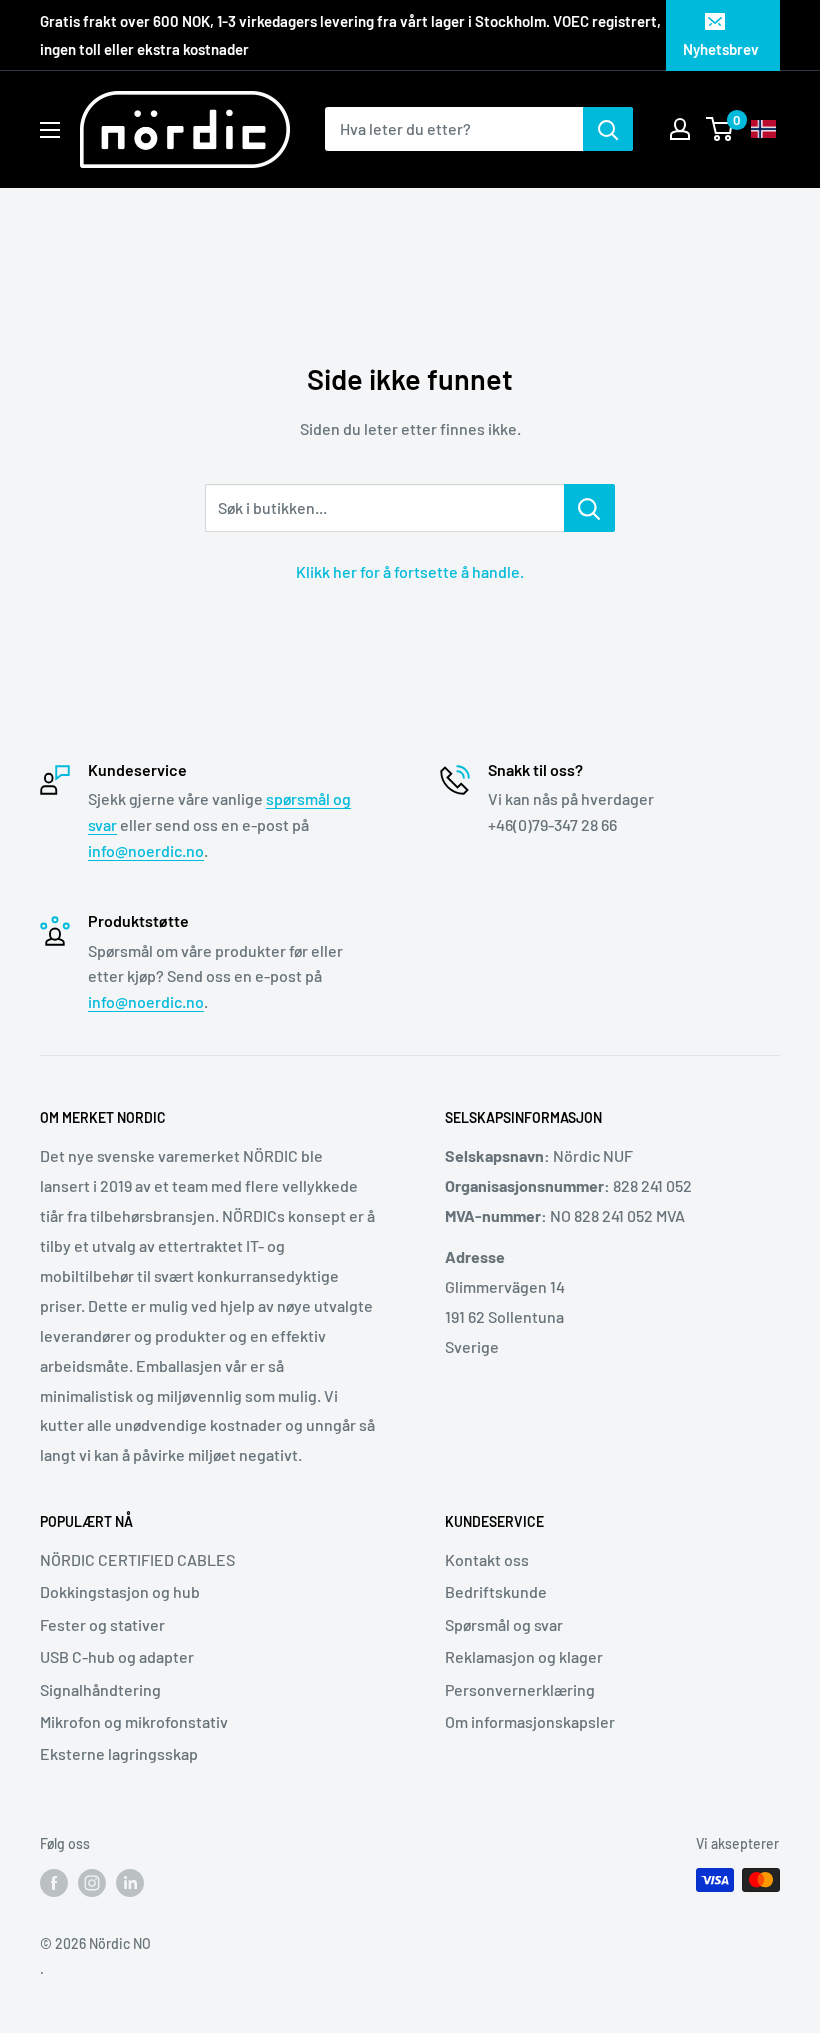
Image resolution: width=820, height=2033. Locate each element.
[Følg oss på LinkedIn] (130, 1882)
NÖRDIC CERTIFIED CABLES (137, 1559)
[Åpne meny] (50, 130)
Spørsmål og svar (504, 1624)
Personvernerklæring (520, 1689)
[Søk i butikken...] (589, 508)
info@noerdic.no (146, 850)
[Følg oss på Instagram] (92, 1882)
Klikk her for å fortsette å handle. (410, 571)
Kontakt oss (487, 1559)
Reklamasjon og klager (524, 1656)
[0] (720, 129)
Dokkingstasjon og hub (120, 1591)
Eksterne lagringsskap (119, 1753)
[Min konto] (680, 129)
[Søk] (608, 129)
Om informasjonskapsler (530, 1721)
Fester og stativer (102, 1624)
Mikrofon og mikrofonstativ (134, 1721)
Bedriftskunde (496, 1591)
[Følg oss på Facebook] (54, 1882)
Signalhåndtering (100, 1689)
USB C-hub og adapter (117, 1656)
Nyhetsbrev (721, 49)
